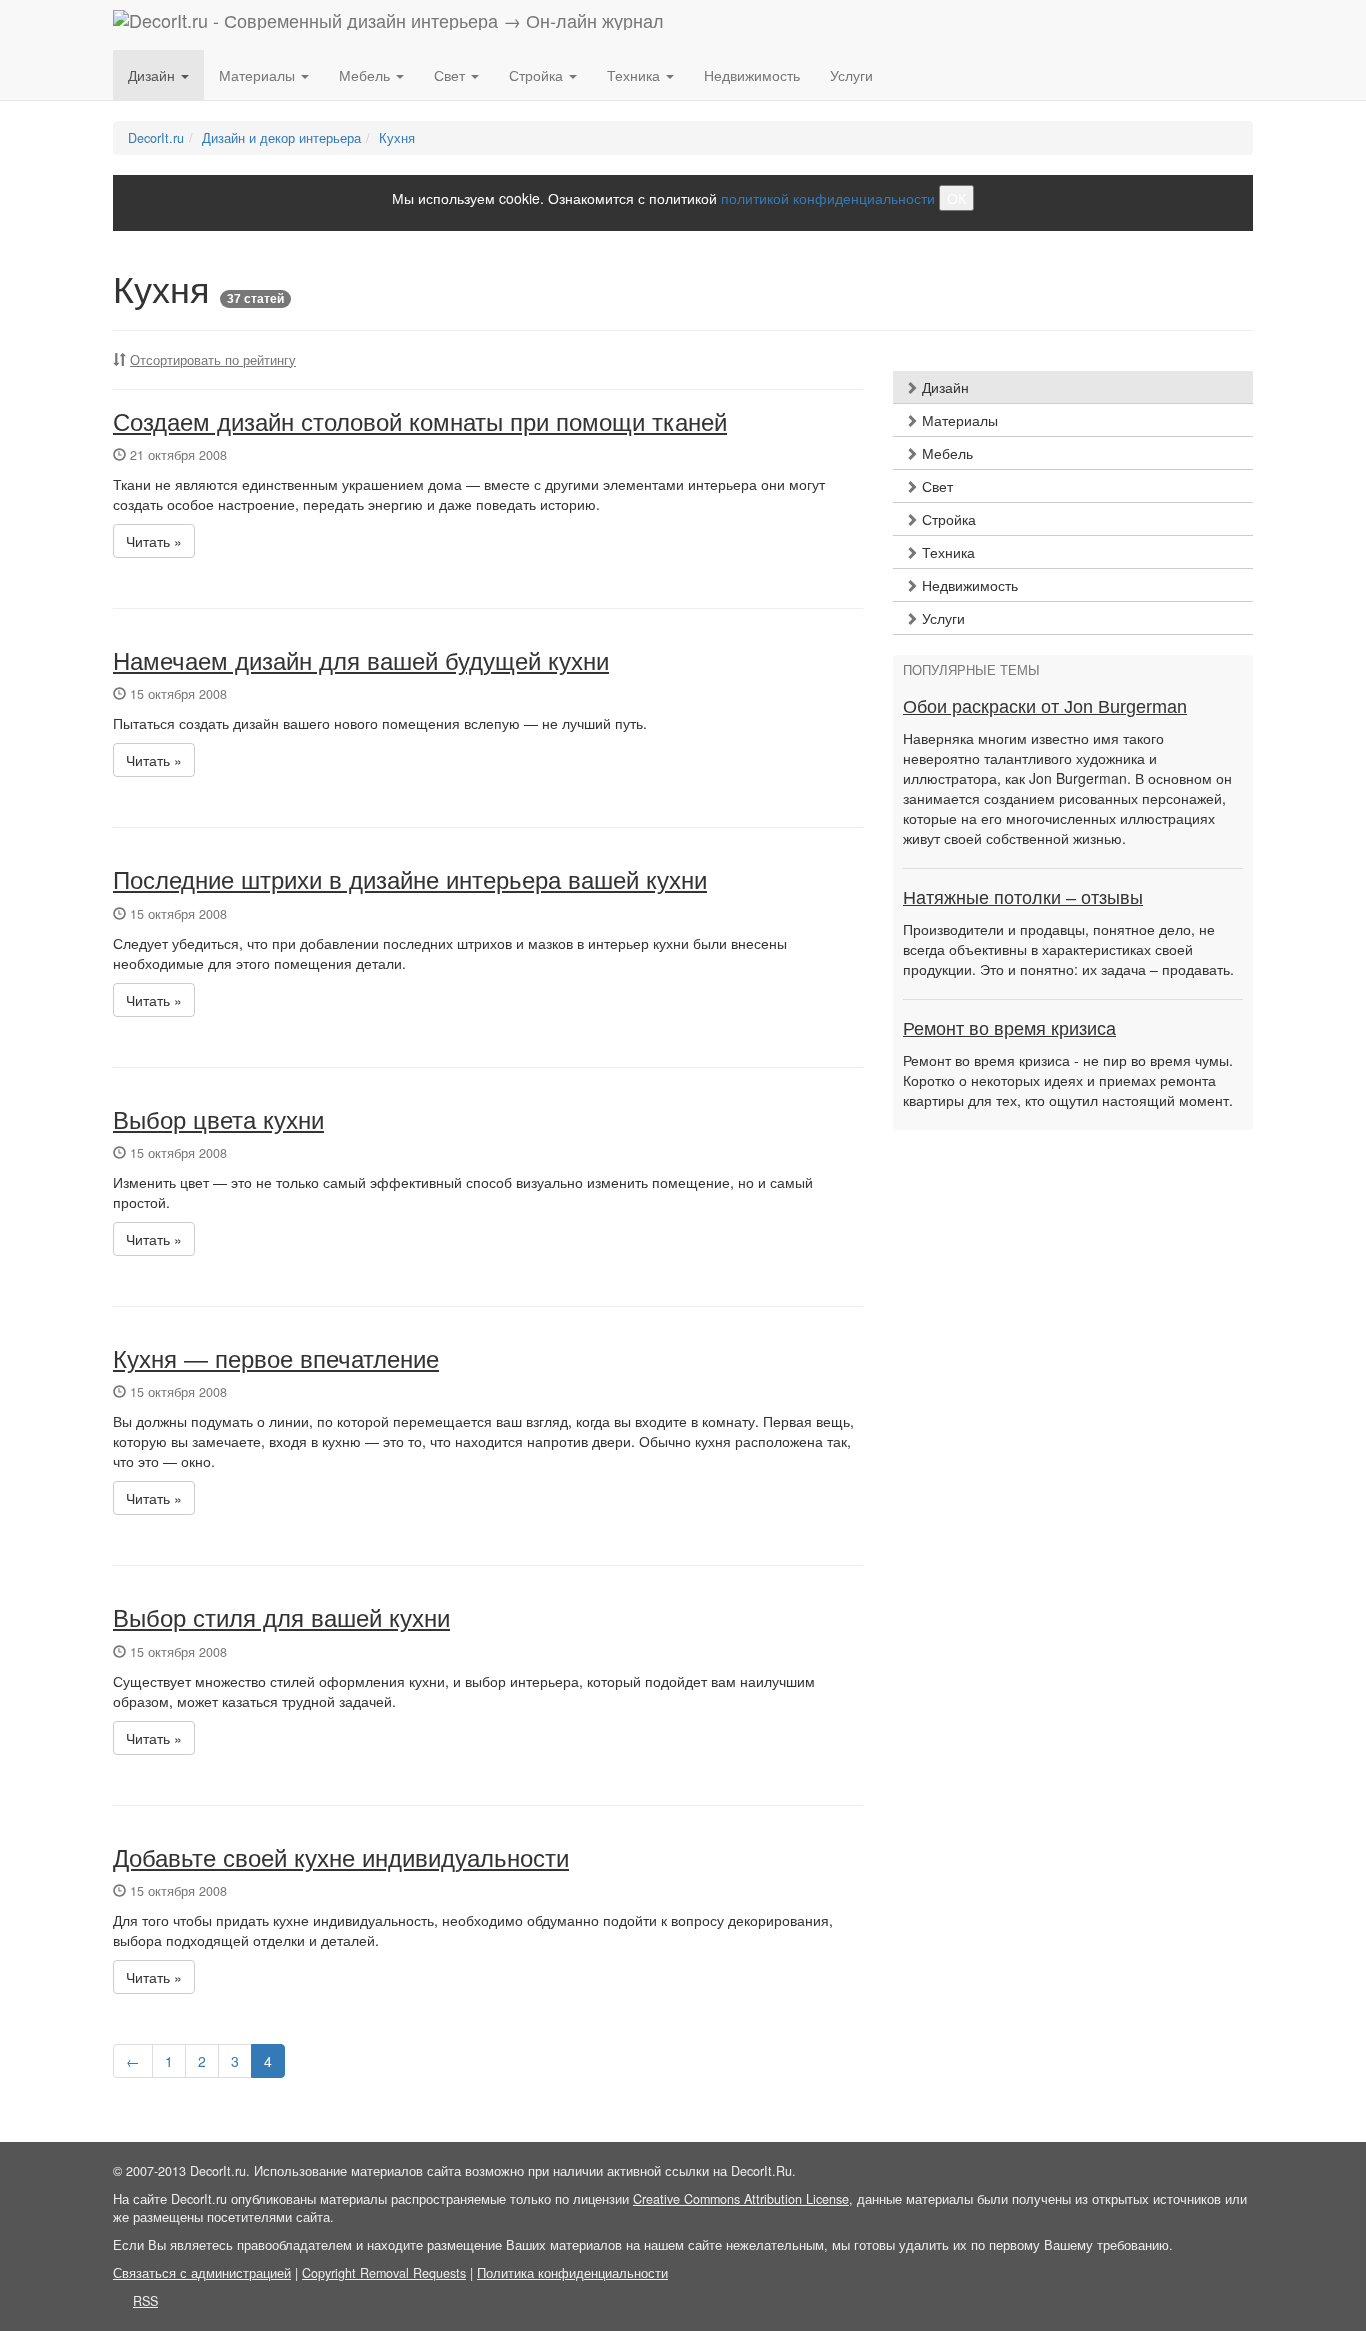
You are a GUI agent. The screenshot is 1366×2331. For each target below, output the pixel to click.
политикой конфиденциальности (828, 198)
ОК (956, 198)
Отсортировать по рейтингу (213, 360)
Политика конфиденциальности (572, 2273)
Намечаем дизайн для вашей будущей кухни (361, 661)
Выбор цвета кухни (218, 1120)
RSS (145, 2301)
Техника (946, 552)
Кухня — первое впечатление (276, 1359)
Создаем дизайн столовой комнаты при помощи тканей (420, 422)
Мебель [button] (366, 75)
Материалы (958, 420)
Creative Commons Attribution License (741, 2199)
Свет (935, 486)
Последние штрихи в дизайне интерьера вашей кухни (410, 880)
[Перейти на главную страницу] (388, 25)
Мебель (945, 453)
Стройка (947, 519)
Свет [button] (451, 75)
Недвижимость (752, 75)
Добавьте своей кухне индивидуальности (341, 1858)
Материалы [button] (259, 75)
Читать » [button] (154, 541)
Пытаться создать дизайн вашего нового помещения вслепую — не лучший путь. (380, 723)
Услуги (851, 75)
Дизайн (943, 387)
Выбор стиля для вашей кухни (281, 1618)
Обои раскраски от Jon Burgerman (1045, 707)
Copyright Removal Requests (384, 2273)
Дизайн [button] (153, 75)
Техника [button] (635, 75)
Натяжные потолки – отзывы (1023, 898)
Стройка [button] (538, 75)
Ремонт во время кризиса (1009, 1029)
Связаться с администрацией (202, 2273)
